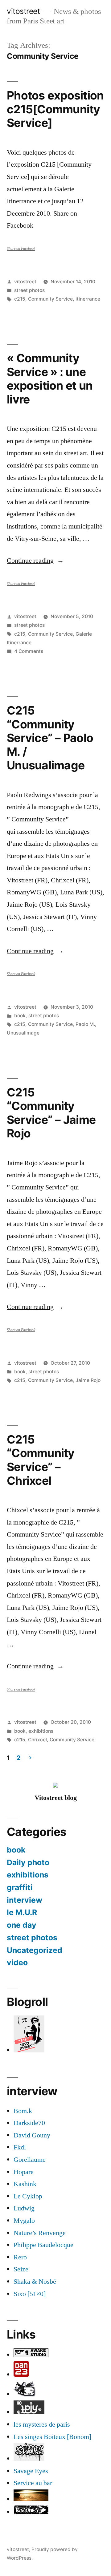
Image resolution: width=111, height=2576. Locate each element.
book (20, 1016)
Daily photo (28, 1862)
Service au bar (33, 2483)
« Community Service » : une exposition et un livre (50, 379)
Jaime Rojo (88, 1380)
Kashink (25, 2184)
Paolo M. (85, 1024)
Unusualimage (23, 1033)
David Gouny (32, 2135)
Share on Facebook (21, 249)
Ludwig (24, 2208)
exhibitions (41, 1731)
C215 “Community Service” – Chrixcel (41, 1460)
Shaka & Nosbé (35, 2282)
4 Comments (29, 651)
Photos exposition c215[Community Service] (55, 109)
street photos (29, 290)
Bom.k (23, 2111)
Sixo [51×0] (30, 2294)
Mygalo (24, 2221)
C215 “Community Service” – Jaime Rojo (51, 1113)
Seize (21, 2269)
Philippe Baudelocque (43, 2245)
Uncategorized (35, 1950)
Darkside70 (29, 2123)
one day (22, 1925)
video (17, 1962)
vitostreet (23, 11)
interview (25, 1900)
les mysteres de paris (42, 2424)
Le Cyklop (28, 2196)
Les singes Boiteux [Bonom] (52, 2437)
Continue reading (35, 561)
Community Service (50, 299)
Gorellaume (30, 2160)
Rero (20, 2257)
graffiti (20, 1887)
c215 (20, 299)
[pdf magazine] (29, 2459)
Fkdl (20, 2147)
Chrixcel (37, 1740)
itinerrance (88, 299)
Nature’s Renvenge (40, 2233)
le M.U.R (22, 1912)
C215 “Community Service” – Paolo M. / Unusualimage (50, 738)
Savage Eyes (31, 2471)
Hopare (24, 2172)
